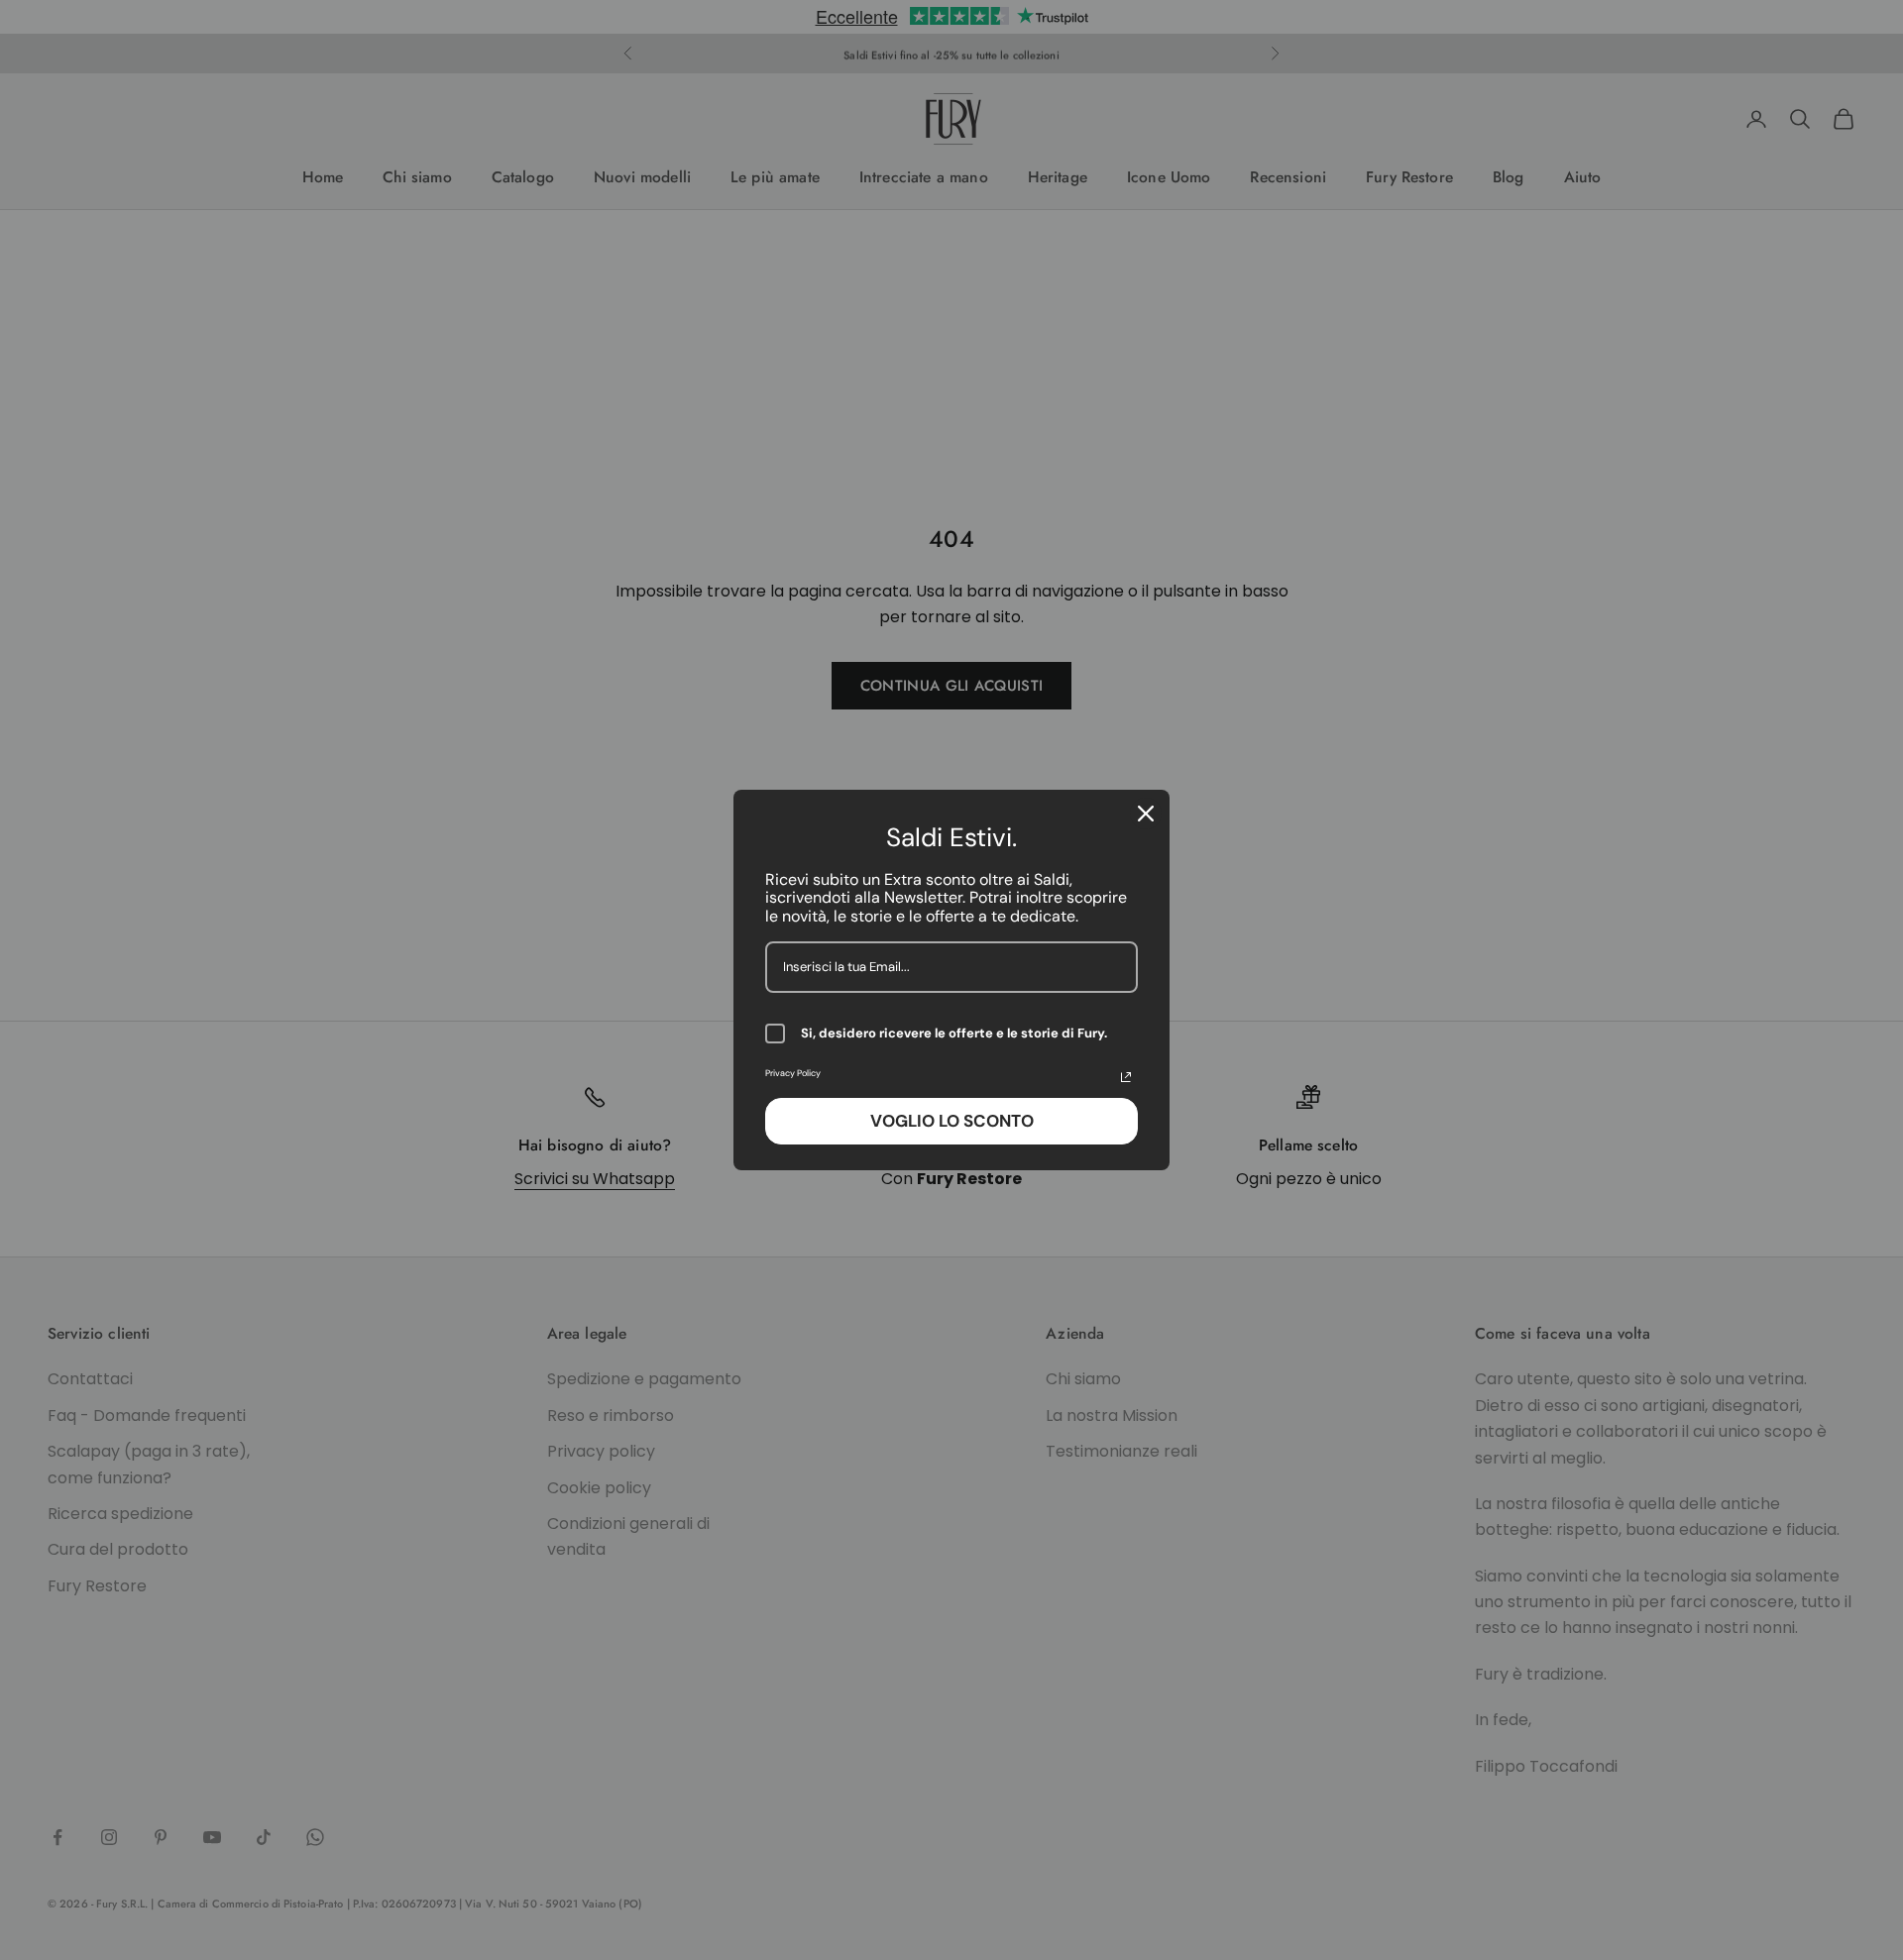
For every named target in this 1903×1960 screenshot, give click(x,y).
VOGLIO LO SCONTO (952, 1121)
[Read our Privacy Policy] (1126, 1077)
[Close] (1146, 814)
